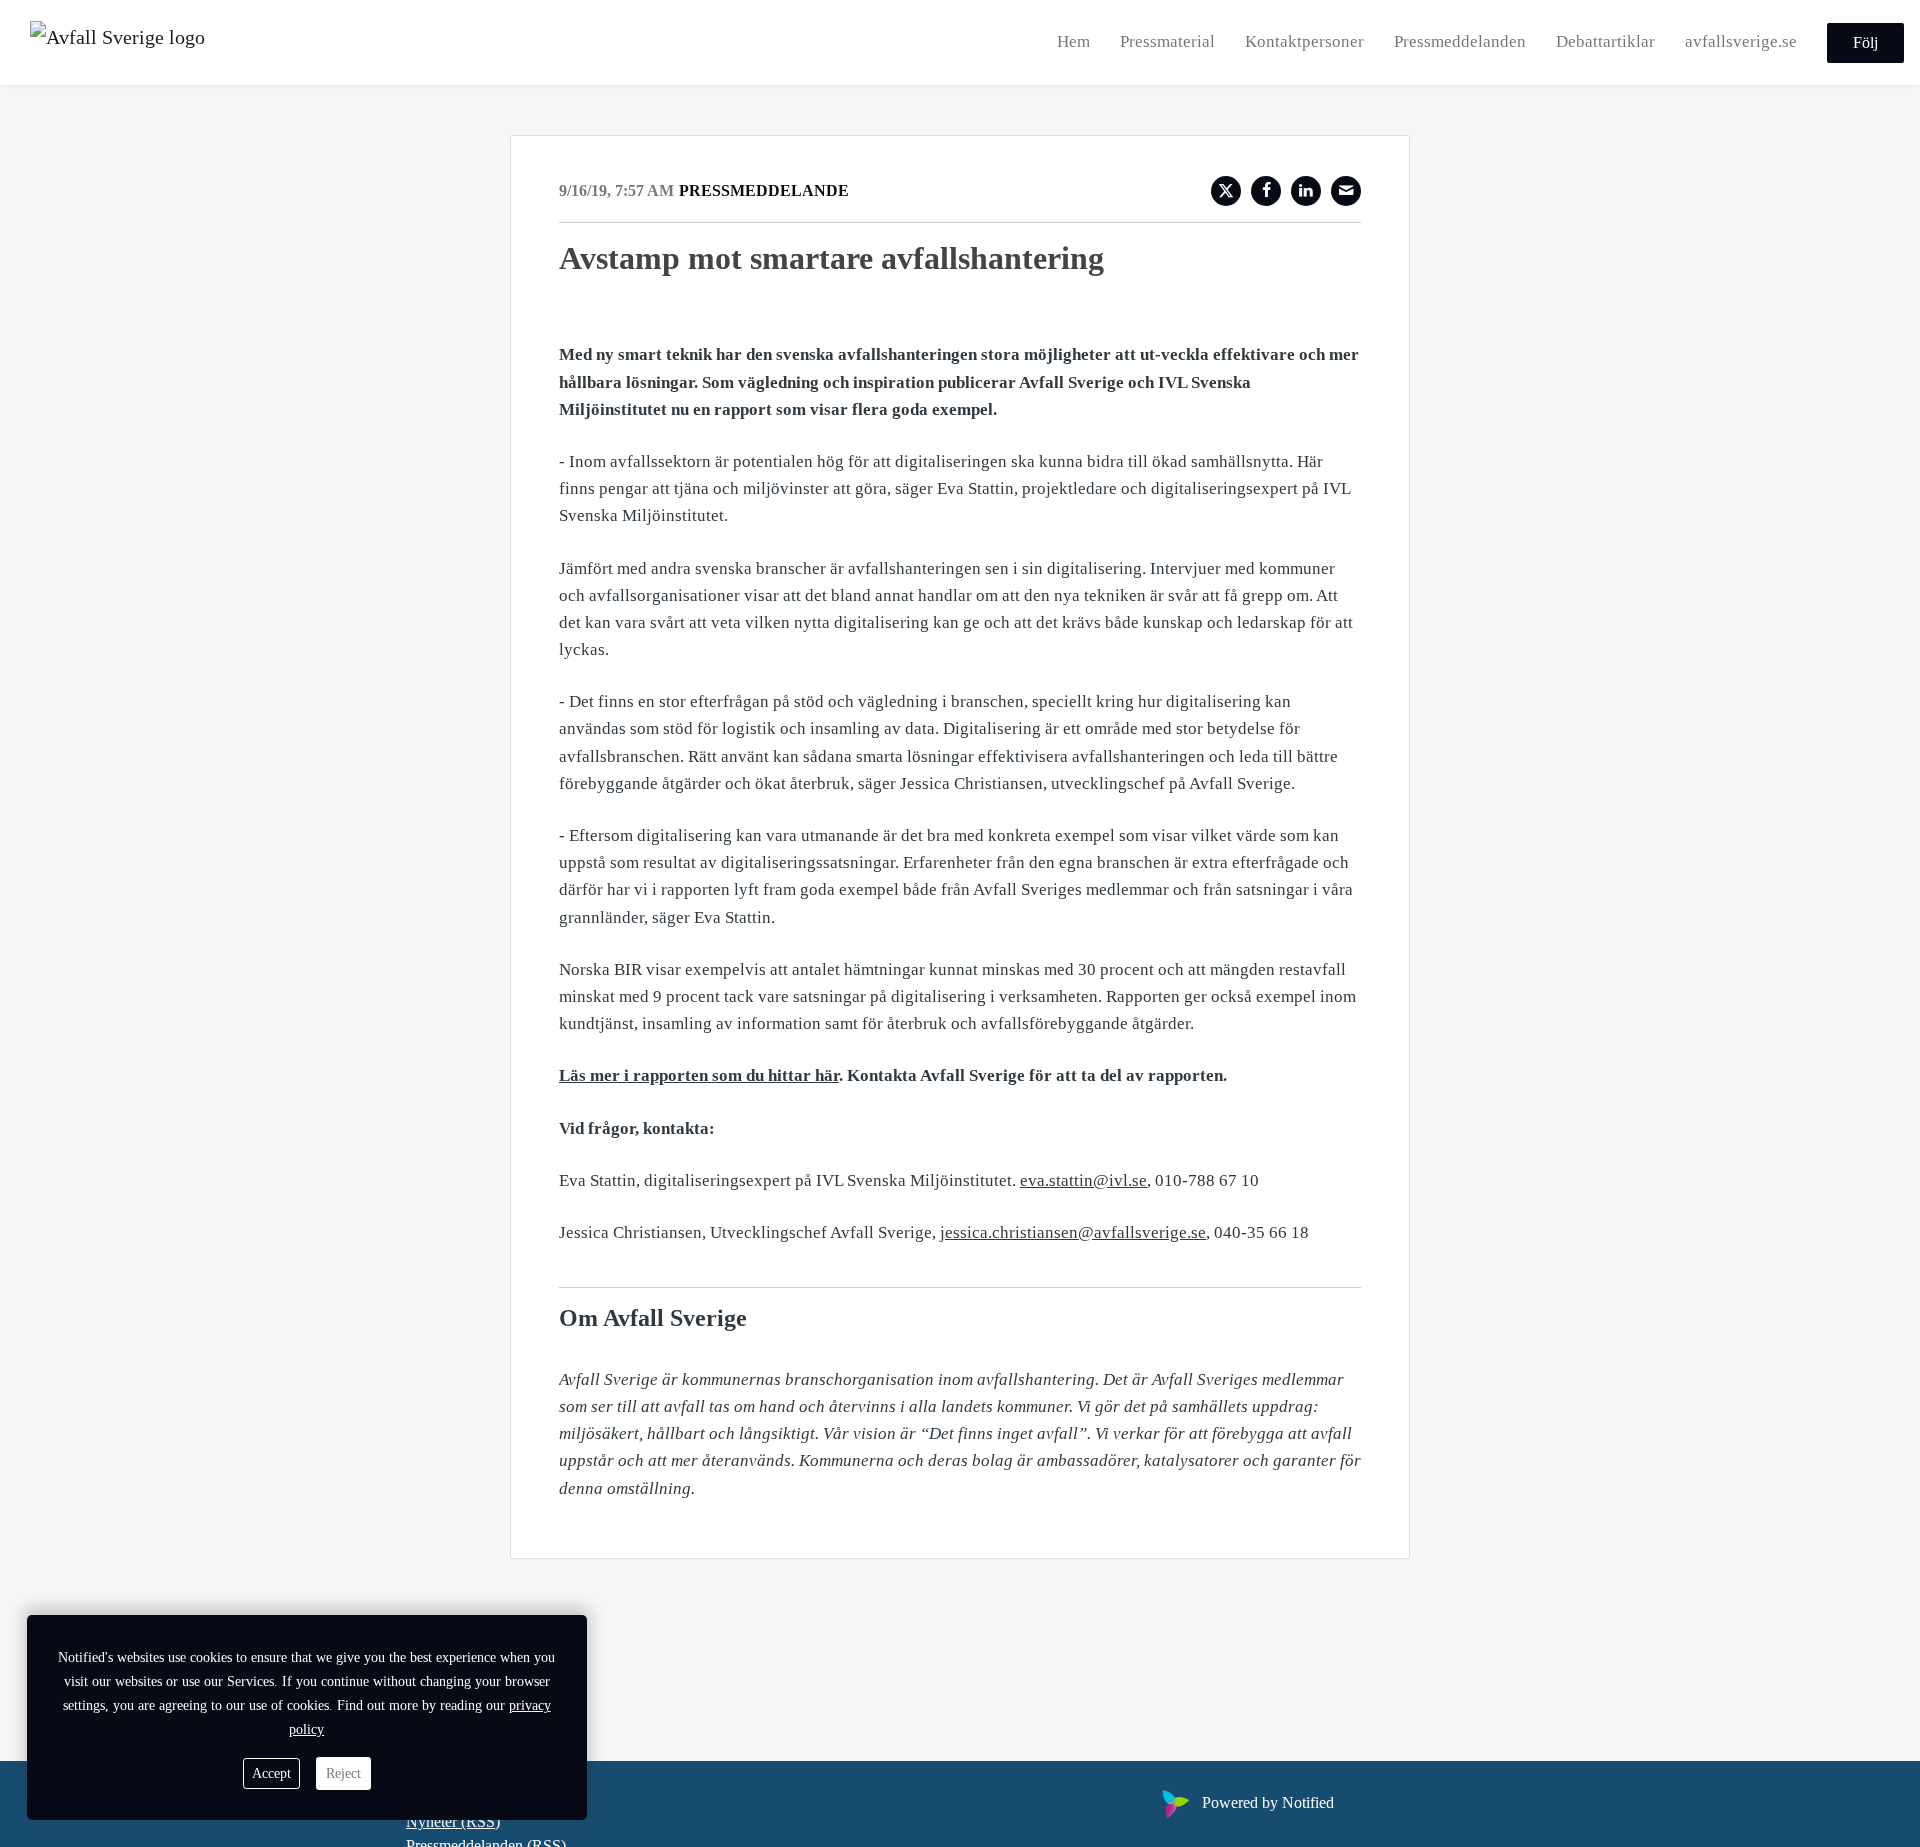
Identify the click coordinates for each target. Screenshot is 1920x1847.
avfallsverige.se (1741, 41)
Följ (1865, 42)
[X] (1226, 191)
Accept (271, 1773)
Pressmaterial (1167, 41)
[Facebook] (1266, 191)
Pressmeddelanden (1460, 41)
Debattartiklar (1605, 41)
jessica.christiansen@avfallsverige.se (1073, 1232)
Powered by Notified (1268, 1802)
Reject (343, 1773)
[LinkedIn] (1306, 191)
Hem (1073, 41)
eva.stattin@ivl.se (1083, 1180)
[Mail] (1346, 191)
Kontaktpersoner (1304, 41)
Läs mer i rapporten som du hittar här (699, 1075)
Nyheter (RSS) (453, 1821)
